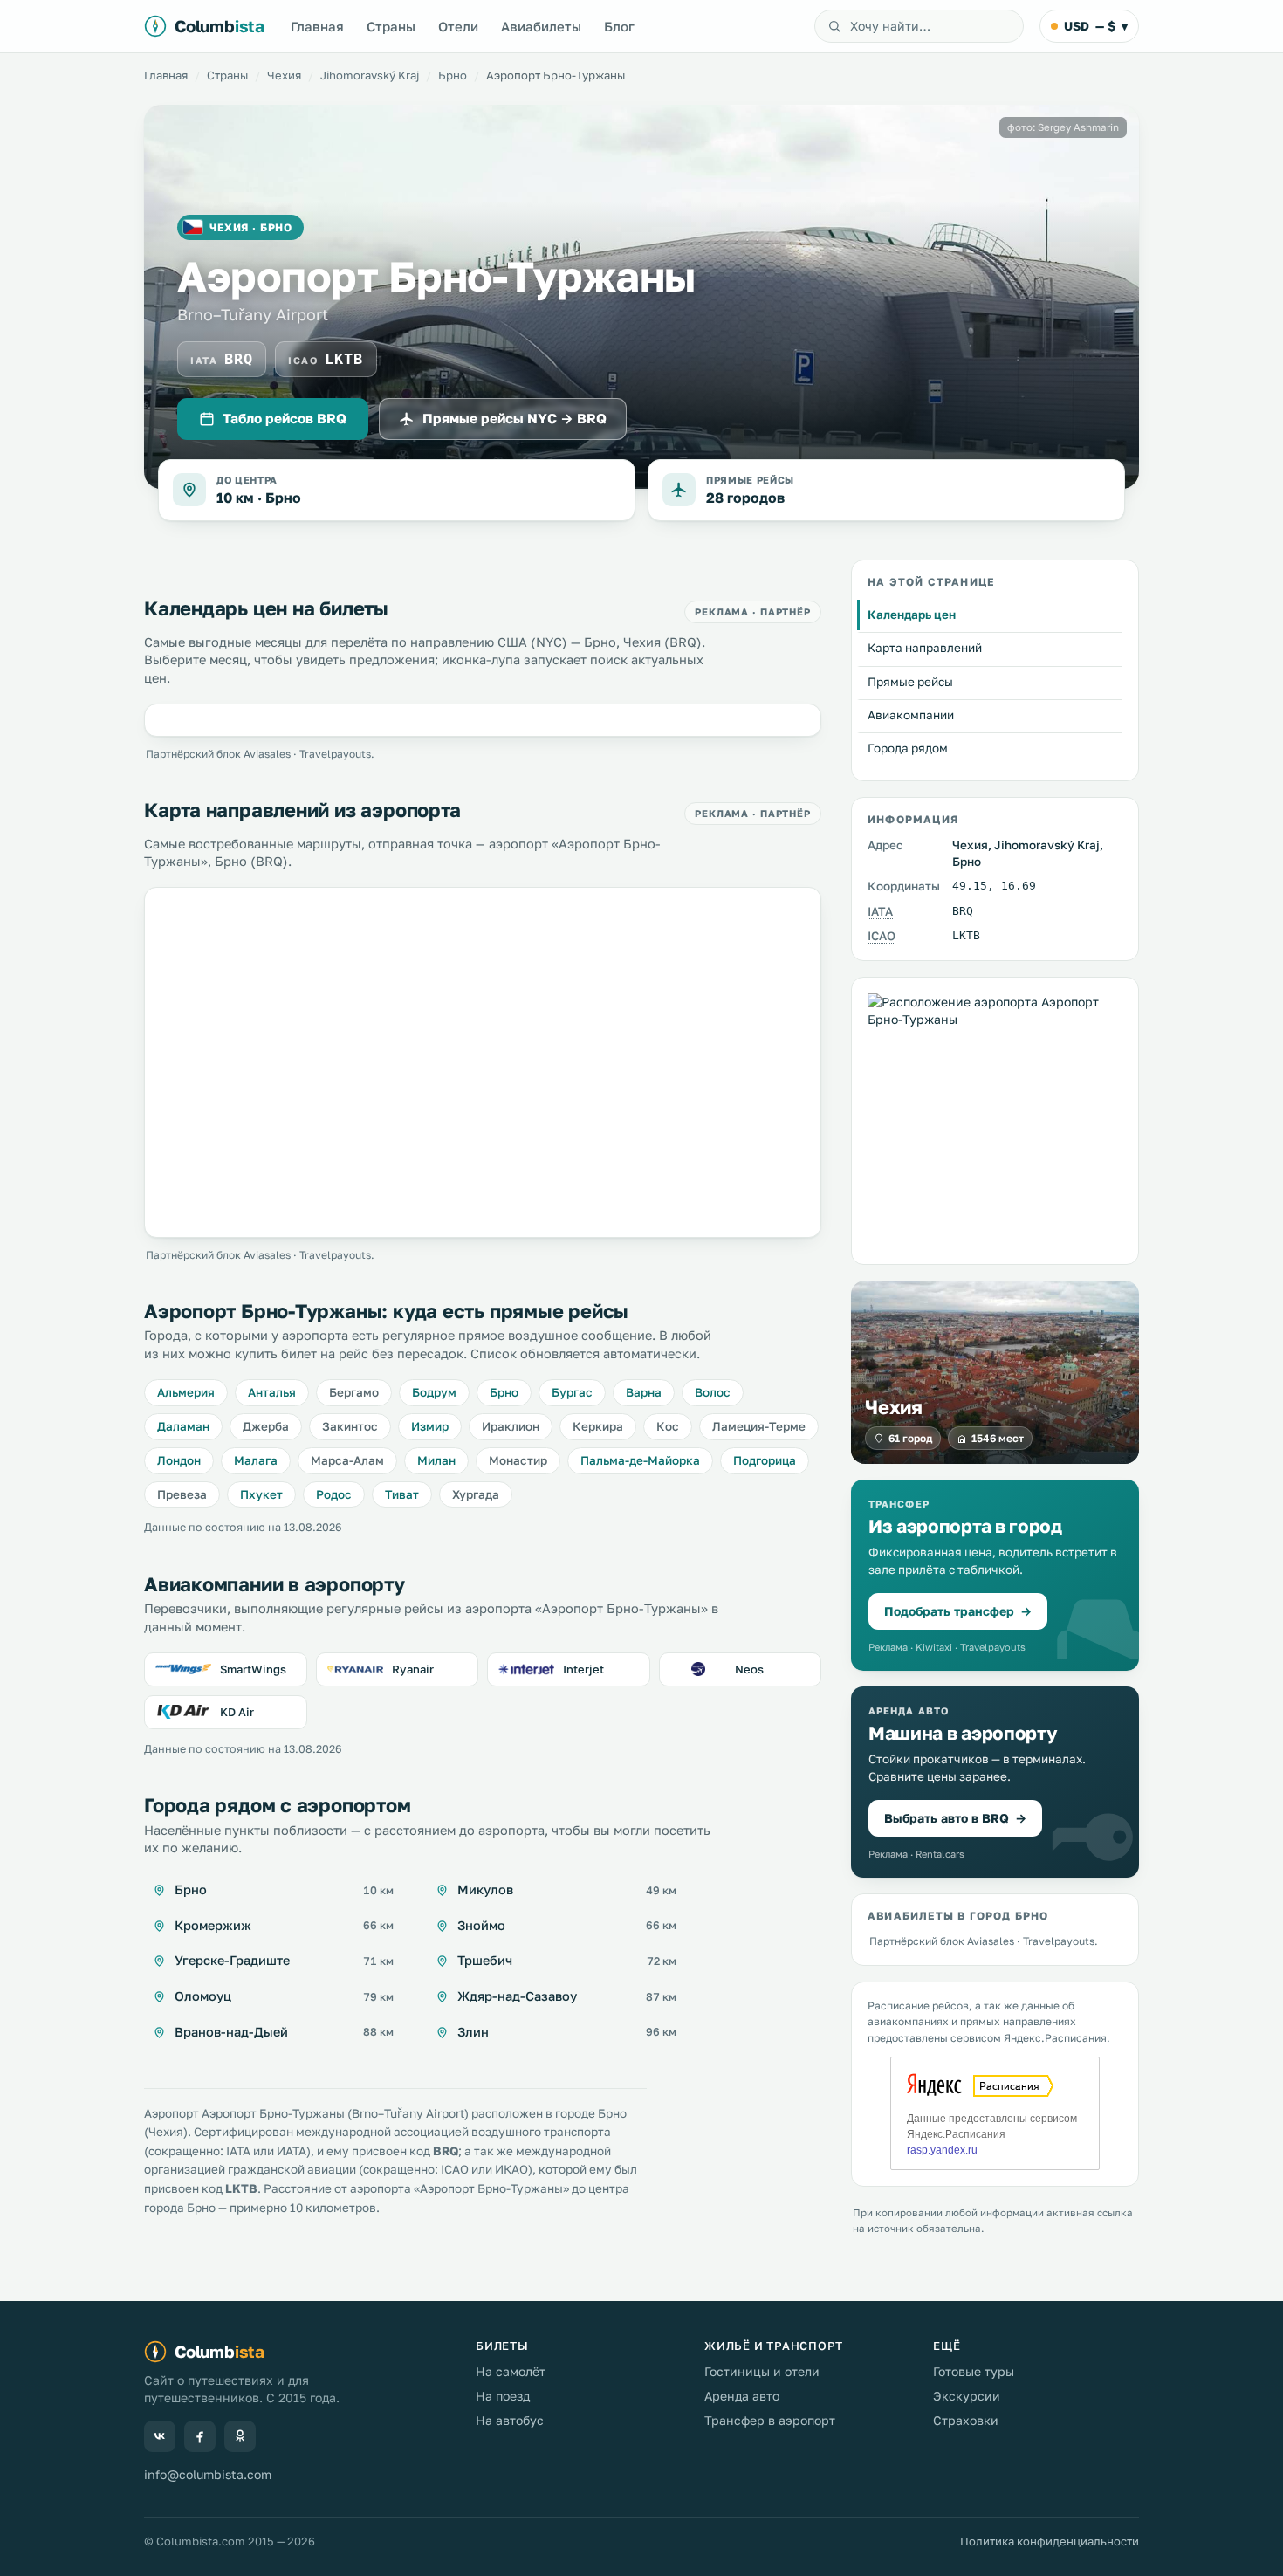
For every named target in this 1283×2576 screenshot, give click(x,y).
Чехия (284, 75)
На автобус (510, 2420)
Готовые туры (974, 2371)
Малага (256, 1460)
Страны (391, 26)
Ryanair (413, 1669)
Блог (619, 26)
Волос (713, 1392)
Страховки (966, 2420)
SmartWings (253, 1669)
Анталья (272, 1392)
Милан (436, 1460)
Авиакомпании (911, 715)
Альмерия (186, 1392)
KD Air (237, 1712)
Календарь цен (912, 615)
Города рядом (908, 748)
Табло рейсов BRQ (285, 418)
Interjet (583, 1669)
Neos (749, 1669)
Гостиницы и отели (762, 2371)
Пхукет (261, 1494)
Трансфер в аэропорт (770, 2420)
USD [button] (1096, 26)
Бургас (572, 1392)
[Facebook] (200, 2436)
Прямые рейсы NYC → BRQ (515, 418)
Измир (430, 1426)
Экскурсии (967, 2396)
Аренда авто (742, 2396)
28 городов (745, 498)
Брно (453, 75)
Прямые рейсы (910, 682)
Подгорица (765, 1460)
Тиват (402, 1494)
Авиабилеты (541, 26)
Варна (644, 1392)
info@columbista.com (208, 2474)
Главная (317, 26)
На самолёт (511, 2371)
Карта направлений (925, 649)
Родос (334, 1494)
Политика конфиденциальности (1050, 2541)
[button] (995, 1575)
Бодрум (434, 1392)
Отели (458, 26)
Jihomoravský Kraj (370, 75)
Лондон (179, 1460)
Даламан (183, 1426)
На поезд (503, 2396)
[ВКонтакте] (160, 2436)
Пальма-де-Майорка (640, 1460)
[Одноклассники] (240, 2436)
